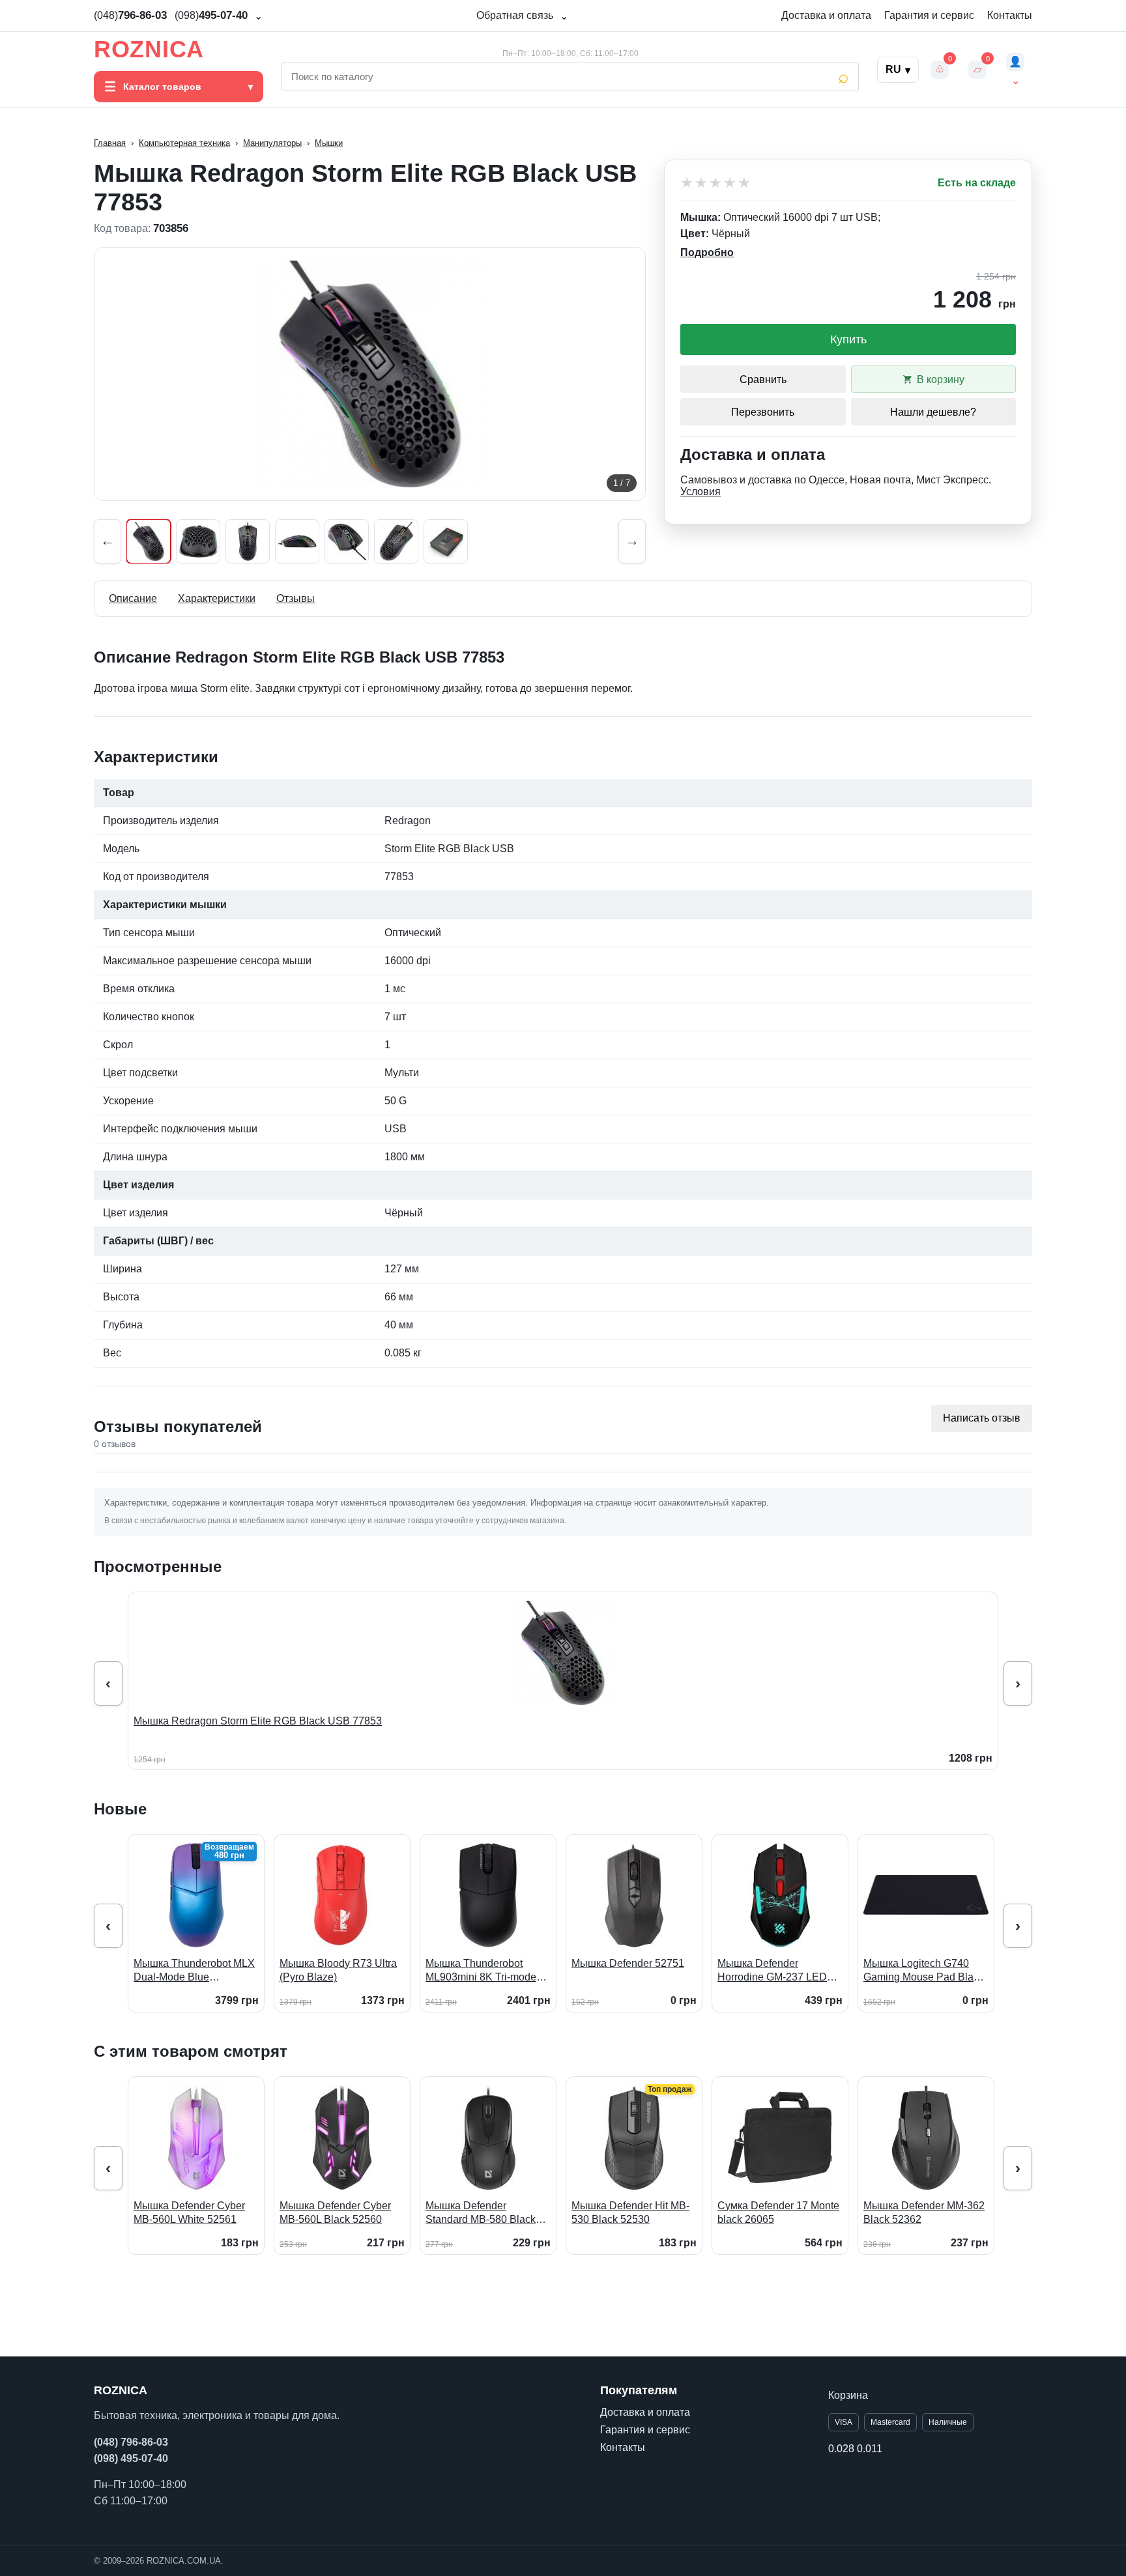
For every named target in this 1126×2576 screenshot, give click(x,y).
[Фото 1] (149, 541)
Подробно (707, 252)
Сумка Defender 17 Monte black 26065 (778, 2213)
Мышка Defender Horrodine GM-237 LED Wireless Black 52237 (772, 1971)
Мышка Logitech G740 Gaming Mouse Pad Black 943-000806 (924, 1971)
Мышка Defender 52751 (628, 1963)
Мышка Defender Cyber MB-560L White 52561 (189, 2213)
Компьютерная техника (184, 143)
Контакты (1010, 15)
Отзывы (296, 598)
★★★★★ (716, 183)
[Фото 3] (248, 541)
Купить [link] (848, 339)
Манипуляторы (272, 143)
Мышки (329, 143)
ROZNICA (149, 50)
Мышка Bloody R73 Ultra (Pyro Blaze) (338, 1970)
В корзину (941, 379)
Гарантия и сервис (929, 15)
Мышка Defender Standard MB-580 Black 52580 (481, 2213)
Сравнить (763, 379)
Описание (133, 598)
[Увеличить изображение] (370, 374)
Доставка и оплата (826, 15)
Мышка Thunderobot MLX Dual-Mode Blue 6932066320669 (194, 1971)
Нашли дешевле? (933, 412)
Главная (110, 143)
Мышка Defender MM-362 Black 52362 (924, 2213)
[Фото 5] (347, 541)
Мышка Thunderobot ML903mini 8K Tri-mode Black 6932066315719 (481, 1971)
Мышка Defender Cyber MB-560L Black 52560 (335, 2213)
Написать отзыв (982, 1418)
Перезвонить (763, 412)
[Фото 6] (396, 541)
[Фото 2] (198, 541)
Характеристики (217, 598)
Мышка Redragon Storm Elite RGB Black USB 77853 (258, 1721)
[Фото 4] (297, 541)
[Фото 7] (446, 541)
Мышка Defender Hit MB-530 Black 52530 (630, 2213)
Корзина (848, 2395)
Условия (700, 492)
